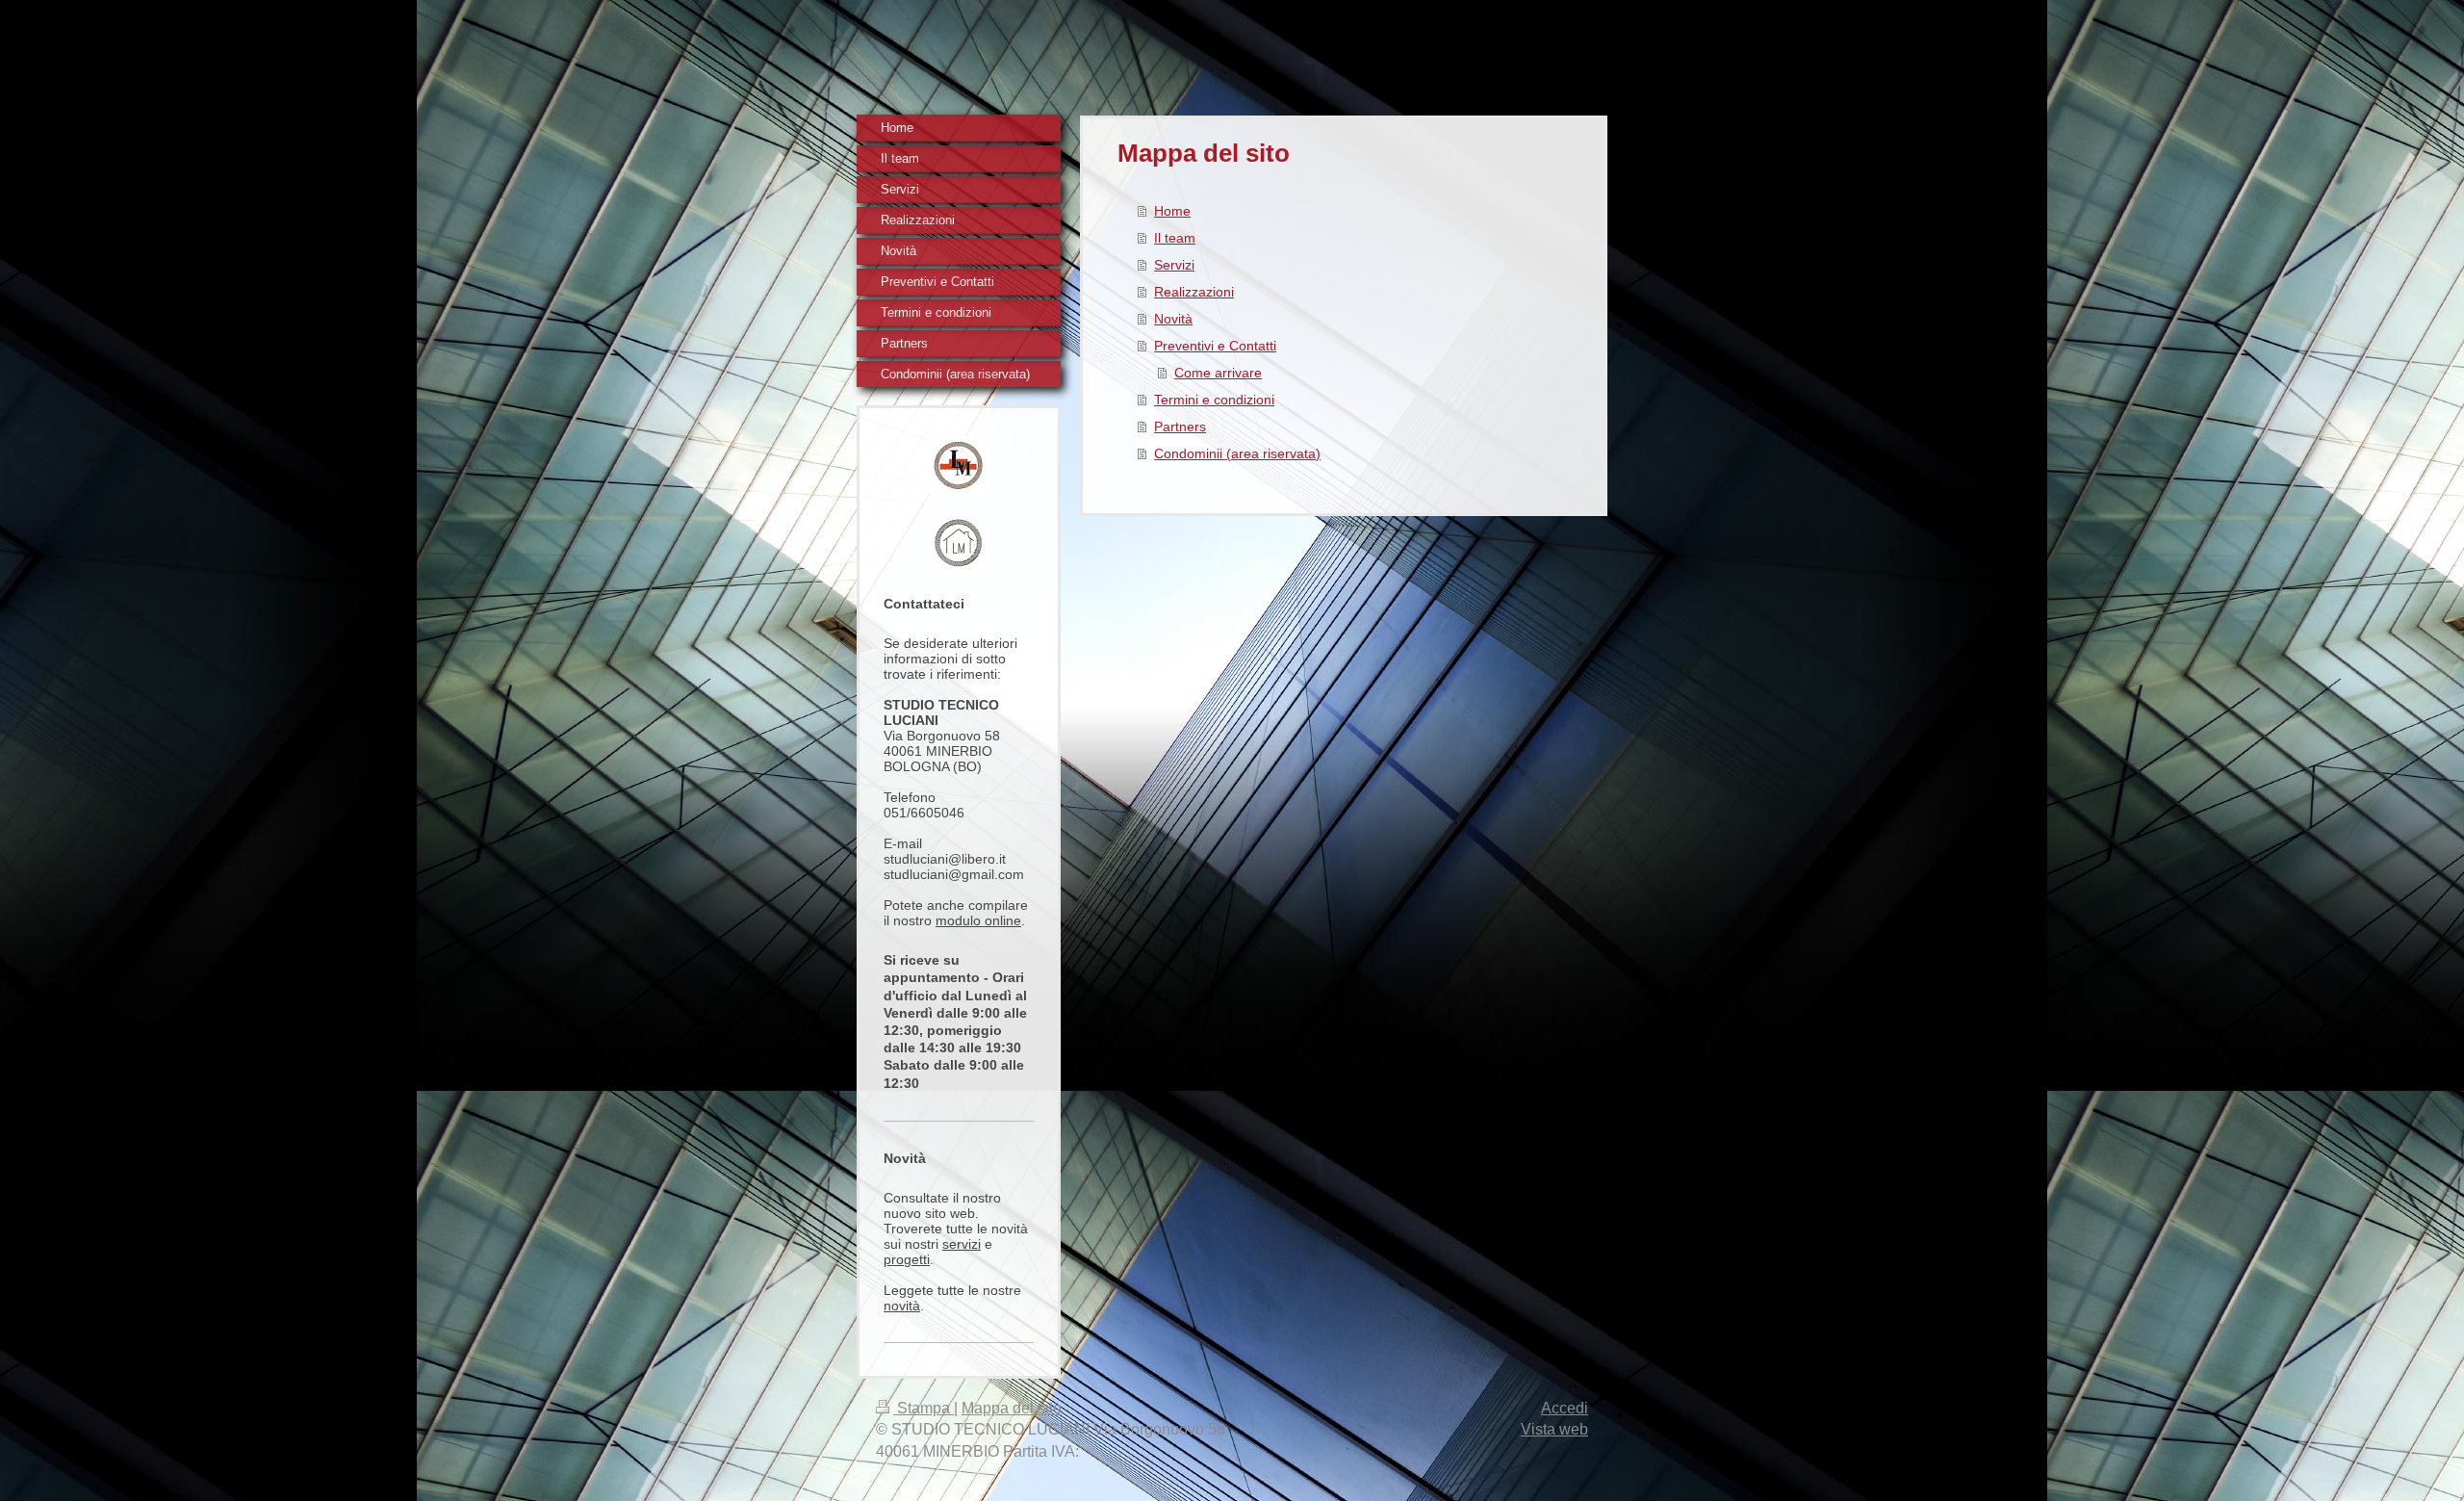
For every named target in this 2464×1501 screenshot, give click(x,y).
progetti (907, 1259)
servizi (962, 1244)
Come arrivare (1218, 373)
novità (902, 1306)
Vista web (1554, 1429)
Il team (1175, 238)
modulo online (978, 920)
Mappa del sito (1012, 1408)
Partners (1180, 427)
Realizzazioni (1194, 292)
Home (1172, 211)
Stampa (924, 1408)
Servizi (1174, 265)
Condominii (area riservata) (1237, 453)
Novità (1173, 319)
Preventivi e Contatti (1215, 346)
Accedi (1565, 1408)
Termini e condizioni (1214, 400)
